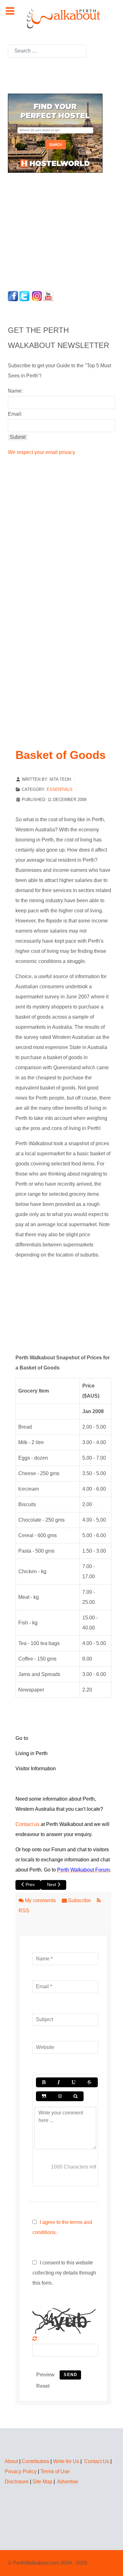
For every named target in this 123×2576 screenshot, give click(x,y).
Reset (43, 2386)
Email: (15, 414)
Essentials (60, 789)
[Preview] (76, 2096)
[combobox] (47, 51)
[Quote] (44, 2096)
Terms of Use (55, 2471)
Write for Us (66, 2461)
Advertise (68, 2482)
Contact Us (97, 2461)
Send (70, 2375)
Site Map (42, 2482)
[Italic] (58, 2082)
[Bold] (44, 2082)
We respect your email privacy (41, 452)
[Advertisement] (47, 230)
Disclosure (17, 2482)
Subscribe (79, 1900)
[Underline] (73, 2082)
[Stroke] (89, 2082)
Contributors (35, 2461)
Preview (45, 2375)
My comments (40, 1900)
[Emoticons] (60, 2096)
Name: (15, 391)
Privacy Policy (21, 2471)
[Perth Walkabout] (61, 18)
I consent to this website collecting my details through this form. (64, 2273)
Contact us (27, 1824)
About (11, 2461)
